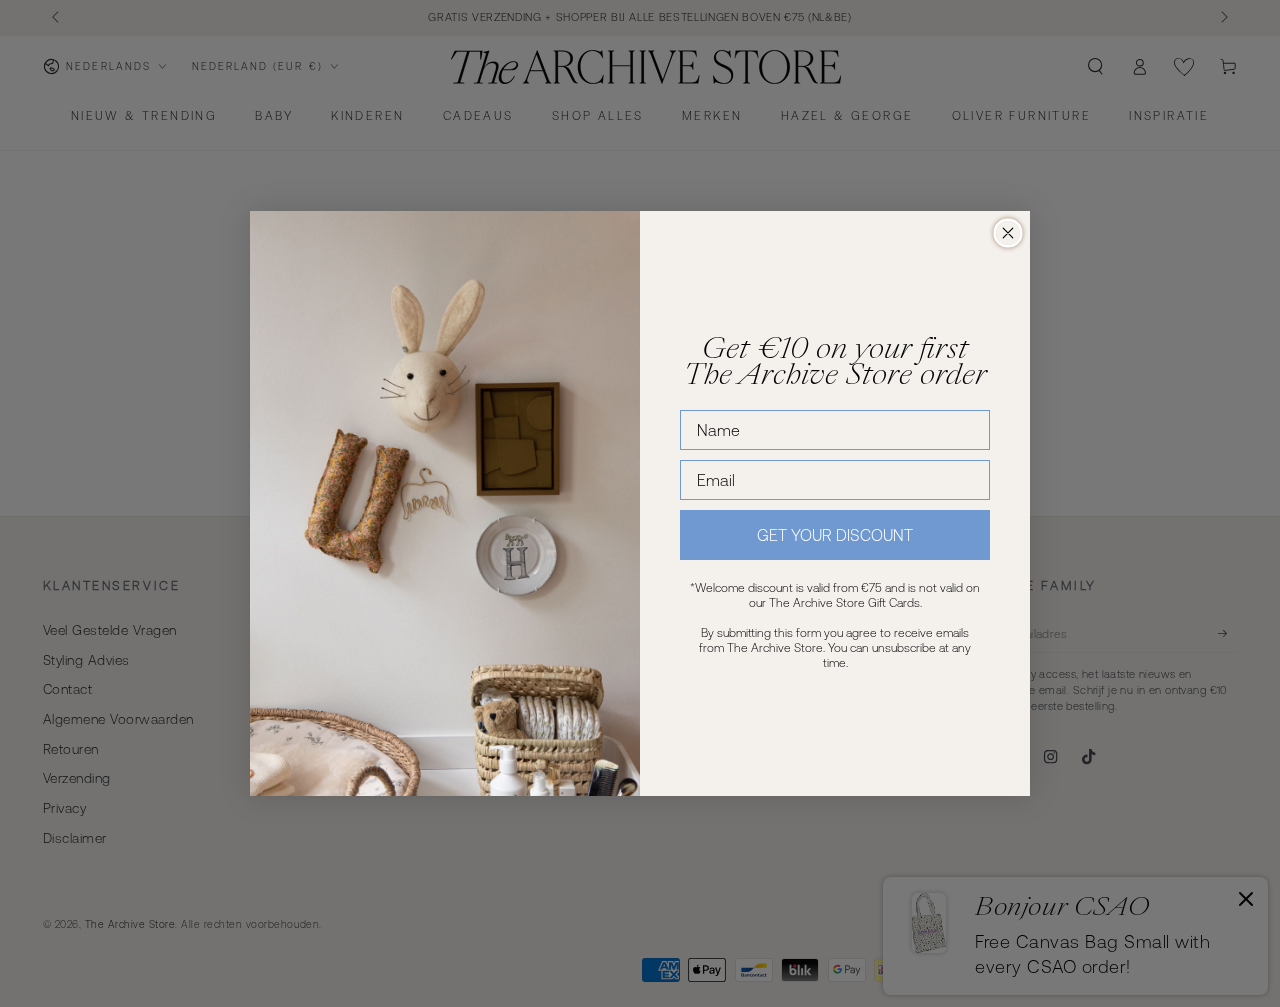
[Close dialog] (1008, 233)
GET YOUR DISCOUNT (835, 535)
